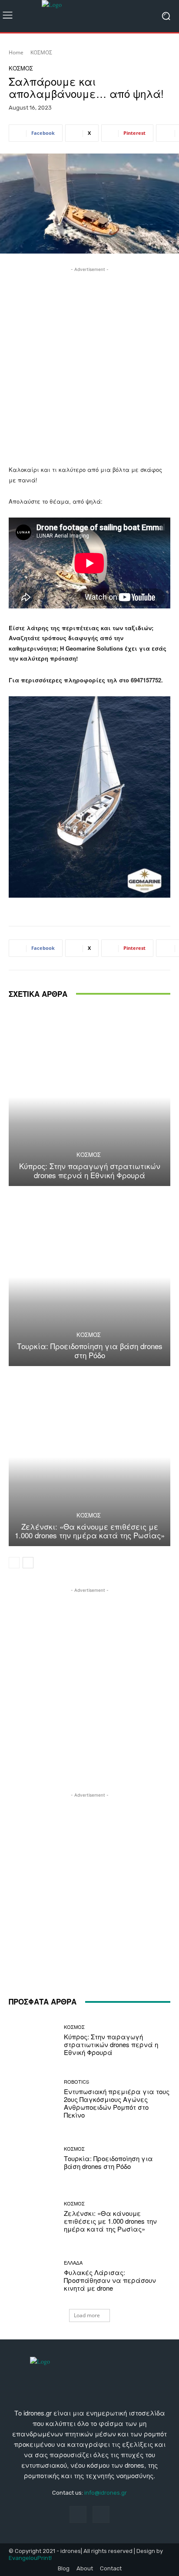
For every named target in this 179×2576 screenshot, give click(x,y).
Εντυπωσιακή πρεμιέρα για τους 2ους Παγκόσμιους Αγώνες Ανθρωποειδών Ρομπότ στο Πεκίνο (117, 2103)
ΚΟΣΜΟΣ (41, 52)
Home (16, 52)
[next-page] (28, 1563)
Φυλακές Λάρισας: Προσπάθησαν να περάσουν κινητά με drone (110, 2280)
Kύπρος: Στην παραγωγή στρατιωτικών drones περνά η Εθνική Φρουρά (90, 1170)
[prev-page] (14, 1563)
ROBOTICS (76, 2082)
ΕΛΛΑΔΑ (73, 2263)
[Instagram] (101, 2514)
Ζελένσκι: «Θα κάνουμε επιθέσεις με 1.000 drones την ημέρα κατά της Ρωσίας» (90, 1531)
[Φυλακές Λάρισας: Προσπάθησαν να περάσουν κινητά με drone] (33, 2276)
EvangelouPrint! (30, 2558)
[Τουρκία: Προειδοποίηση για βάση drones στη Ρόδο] (89, 1277)
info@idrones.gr (106, 2493)
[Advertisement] (89, 364)
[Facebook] (78, 2514)
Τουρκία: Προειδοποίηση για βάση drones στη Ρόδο (90, 1350)
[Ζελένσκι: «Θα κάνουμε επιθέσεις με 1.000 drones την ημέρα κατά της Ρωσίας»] (89, 1457)
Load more (87, 2315)
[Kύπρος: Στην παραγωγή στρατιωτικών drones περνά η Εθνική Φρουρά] (89, 1097)
